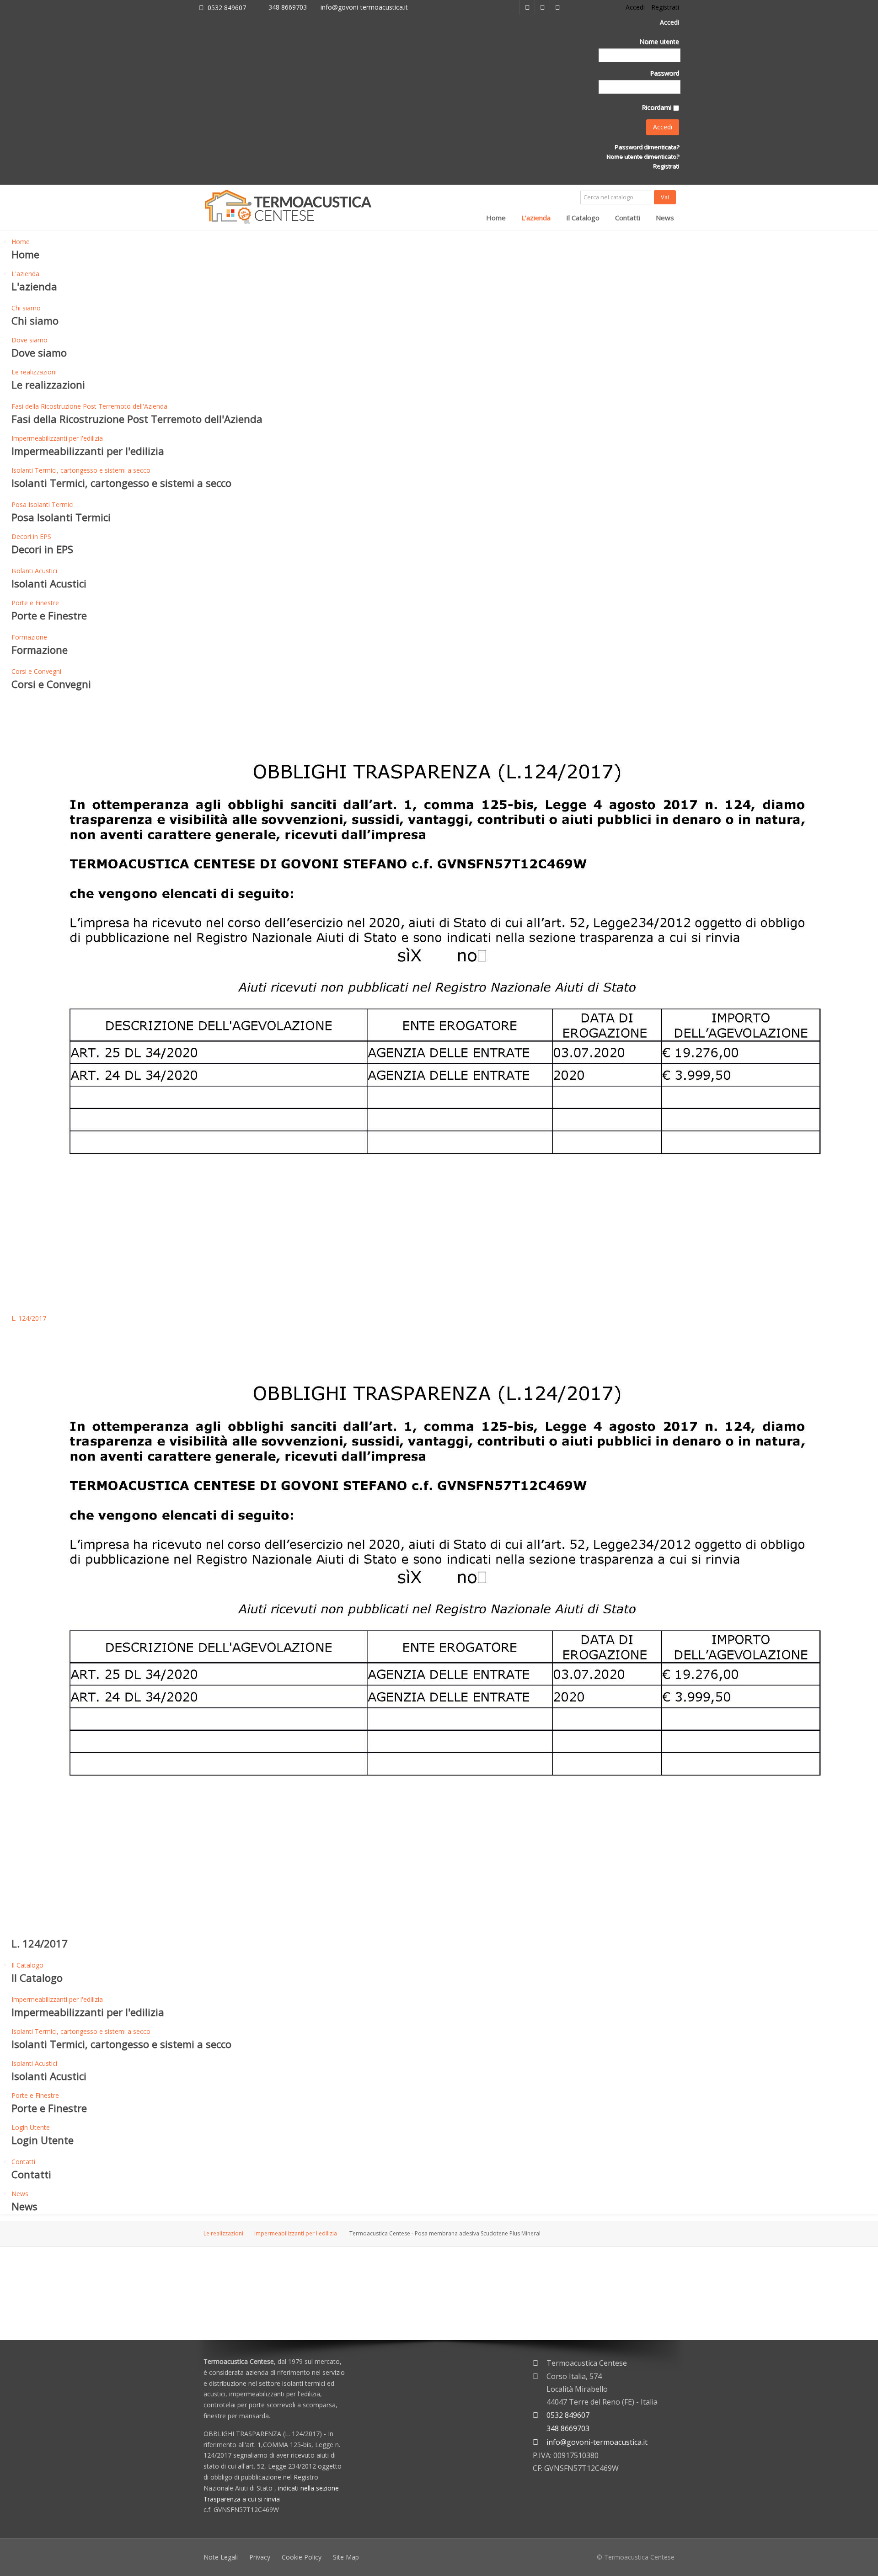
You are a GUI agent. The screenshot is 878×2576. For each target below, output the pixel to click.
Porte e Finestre (35, 603)
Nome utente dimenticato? (642, 156)
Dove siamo (29, 340)
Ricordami (656, 107)
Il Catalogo (583, 218)
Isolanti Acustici (34, 571)
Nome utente (659, 41)
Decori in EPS (31, 536)
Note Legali (221, 2557)
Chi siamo (26, 308)
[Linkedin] (527, 7)
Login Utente (31, 2127)
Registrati (665, 166)
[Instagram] (557, 7)
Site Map (346, 2557)
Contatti (628, 218)
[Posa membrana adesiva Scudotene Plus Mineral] (278, 2296)
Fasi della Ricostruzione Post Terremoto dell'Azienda (89, 406)
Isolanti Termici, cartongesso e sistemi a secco (81, 470)
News (665, 218)
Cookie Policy (302, 2557)
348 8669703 (288, 7)
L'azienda (536, 218)
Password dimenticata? (646, 147)
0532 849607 (227, 8)
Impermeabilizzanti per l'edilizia (57, 438)
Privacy (260, 2557)
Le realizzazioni (34, 372)
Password (664, 73)
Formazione (29, 637)
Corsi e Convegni (36, 671)
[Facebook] (542, 7)
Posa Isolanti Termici (43, 504)
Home (496, 218)
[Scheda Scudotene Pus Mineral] (228, 2296)
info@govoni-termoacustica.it (364, 7)
